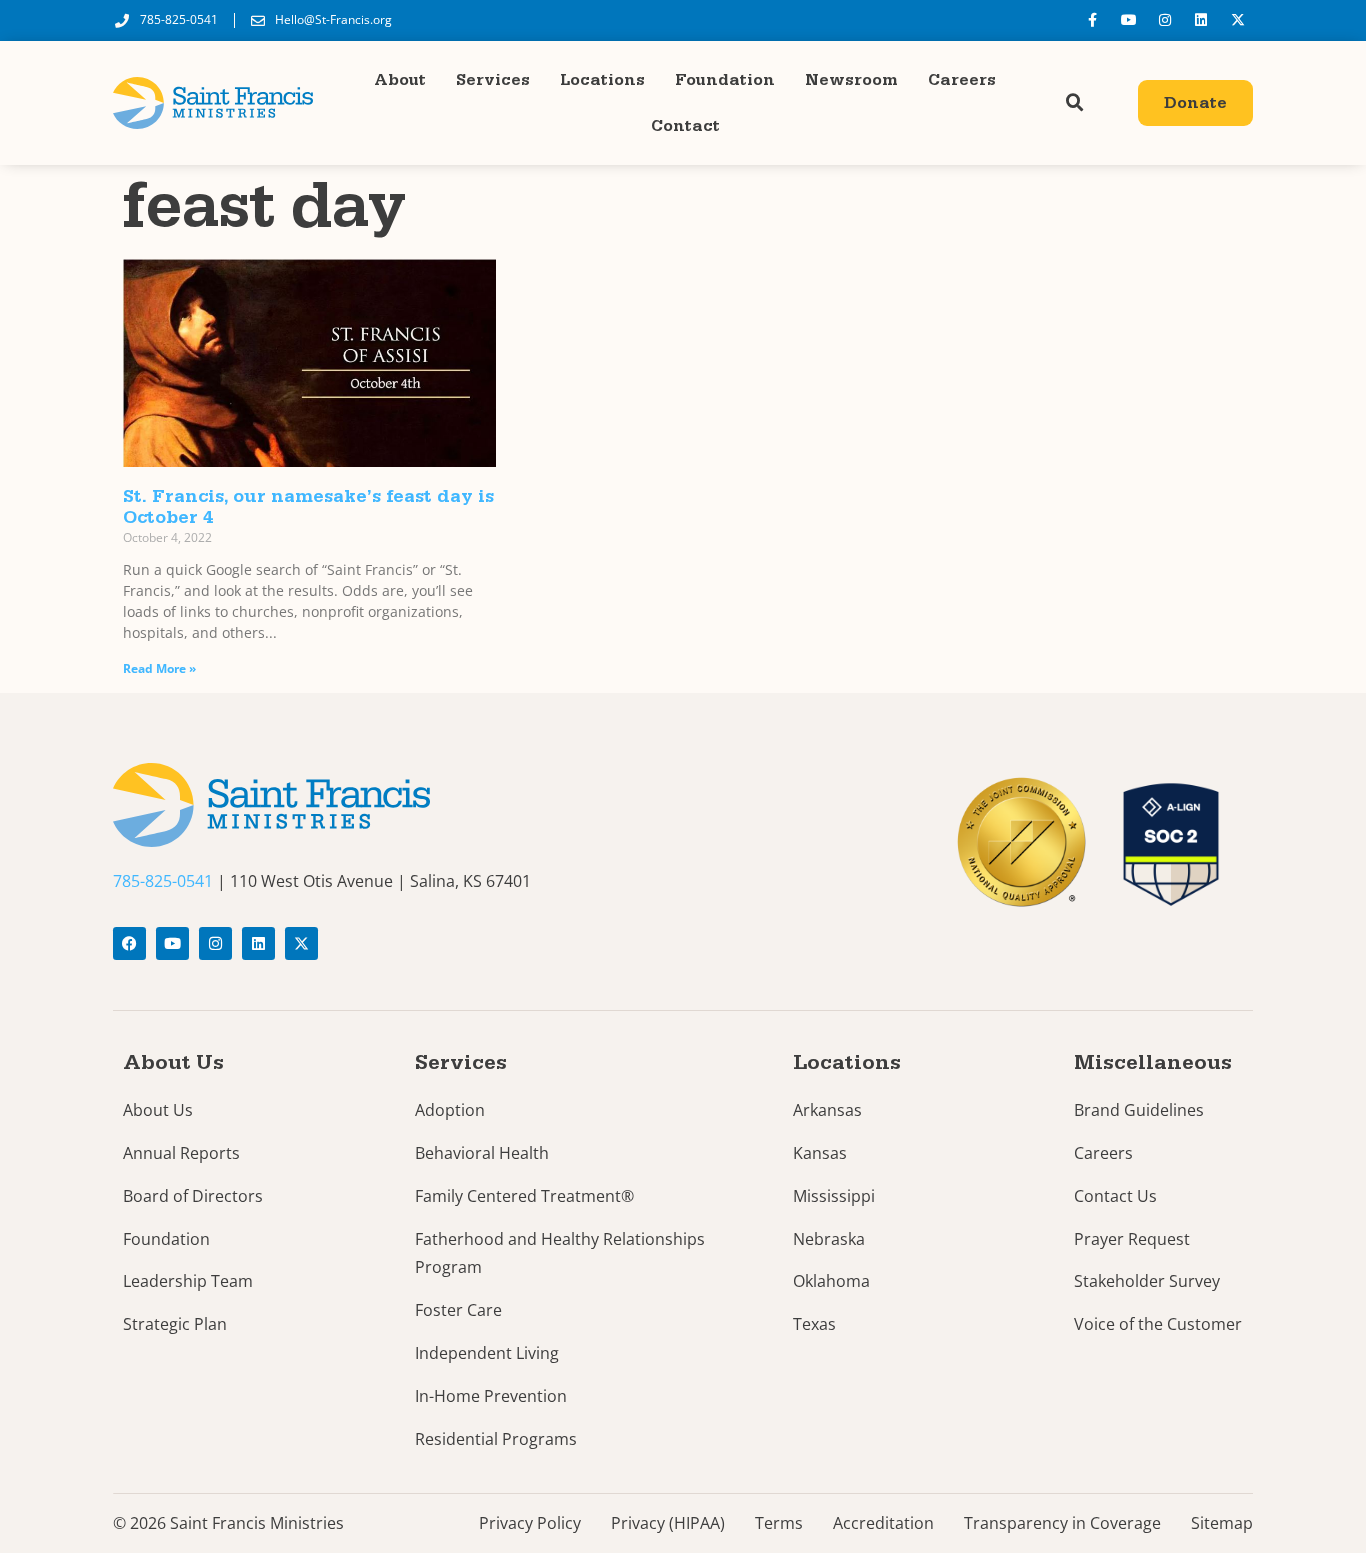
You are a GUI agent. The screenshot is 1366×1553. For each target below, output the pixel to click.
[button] (1075, 103)
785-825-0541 (163, 881)
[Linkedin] (1201, 20)
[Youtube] (1128, 20)
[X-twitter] (1238, 20)
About (400, 80)
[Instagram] (1165, 20)
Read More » (159, 668)
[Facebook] (129, 943)
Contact (685, 126)
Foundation (725, 80)
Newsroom (851, 80)
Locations (602, 80)
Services (493, 80)
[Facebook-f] (1092, 20)
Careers (962, 80)
